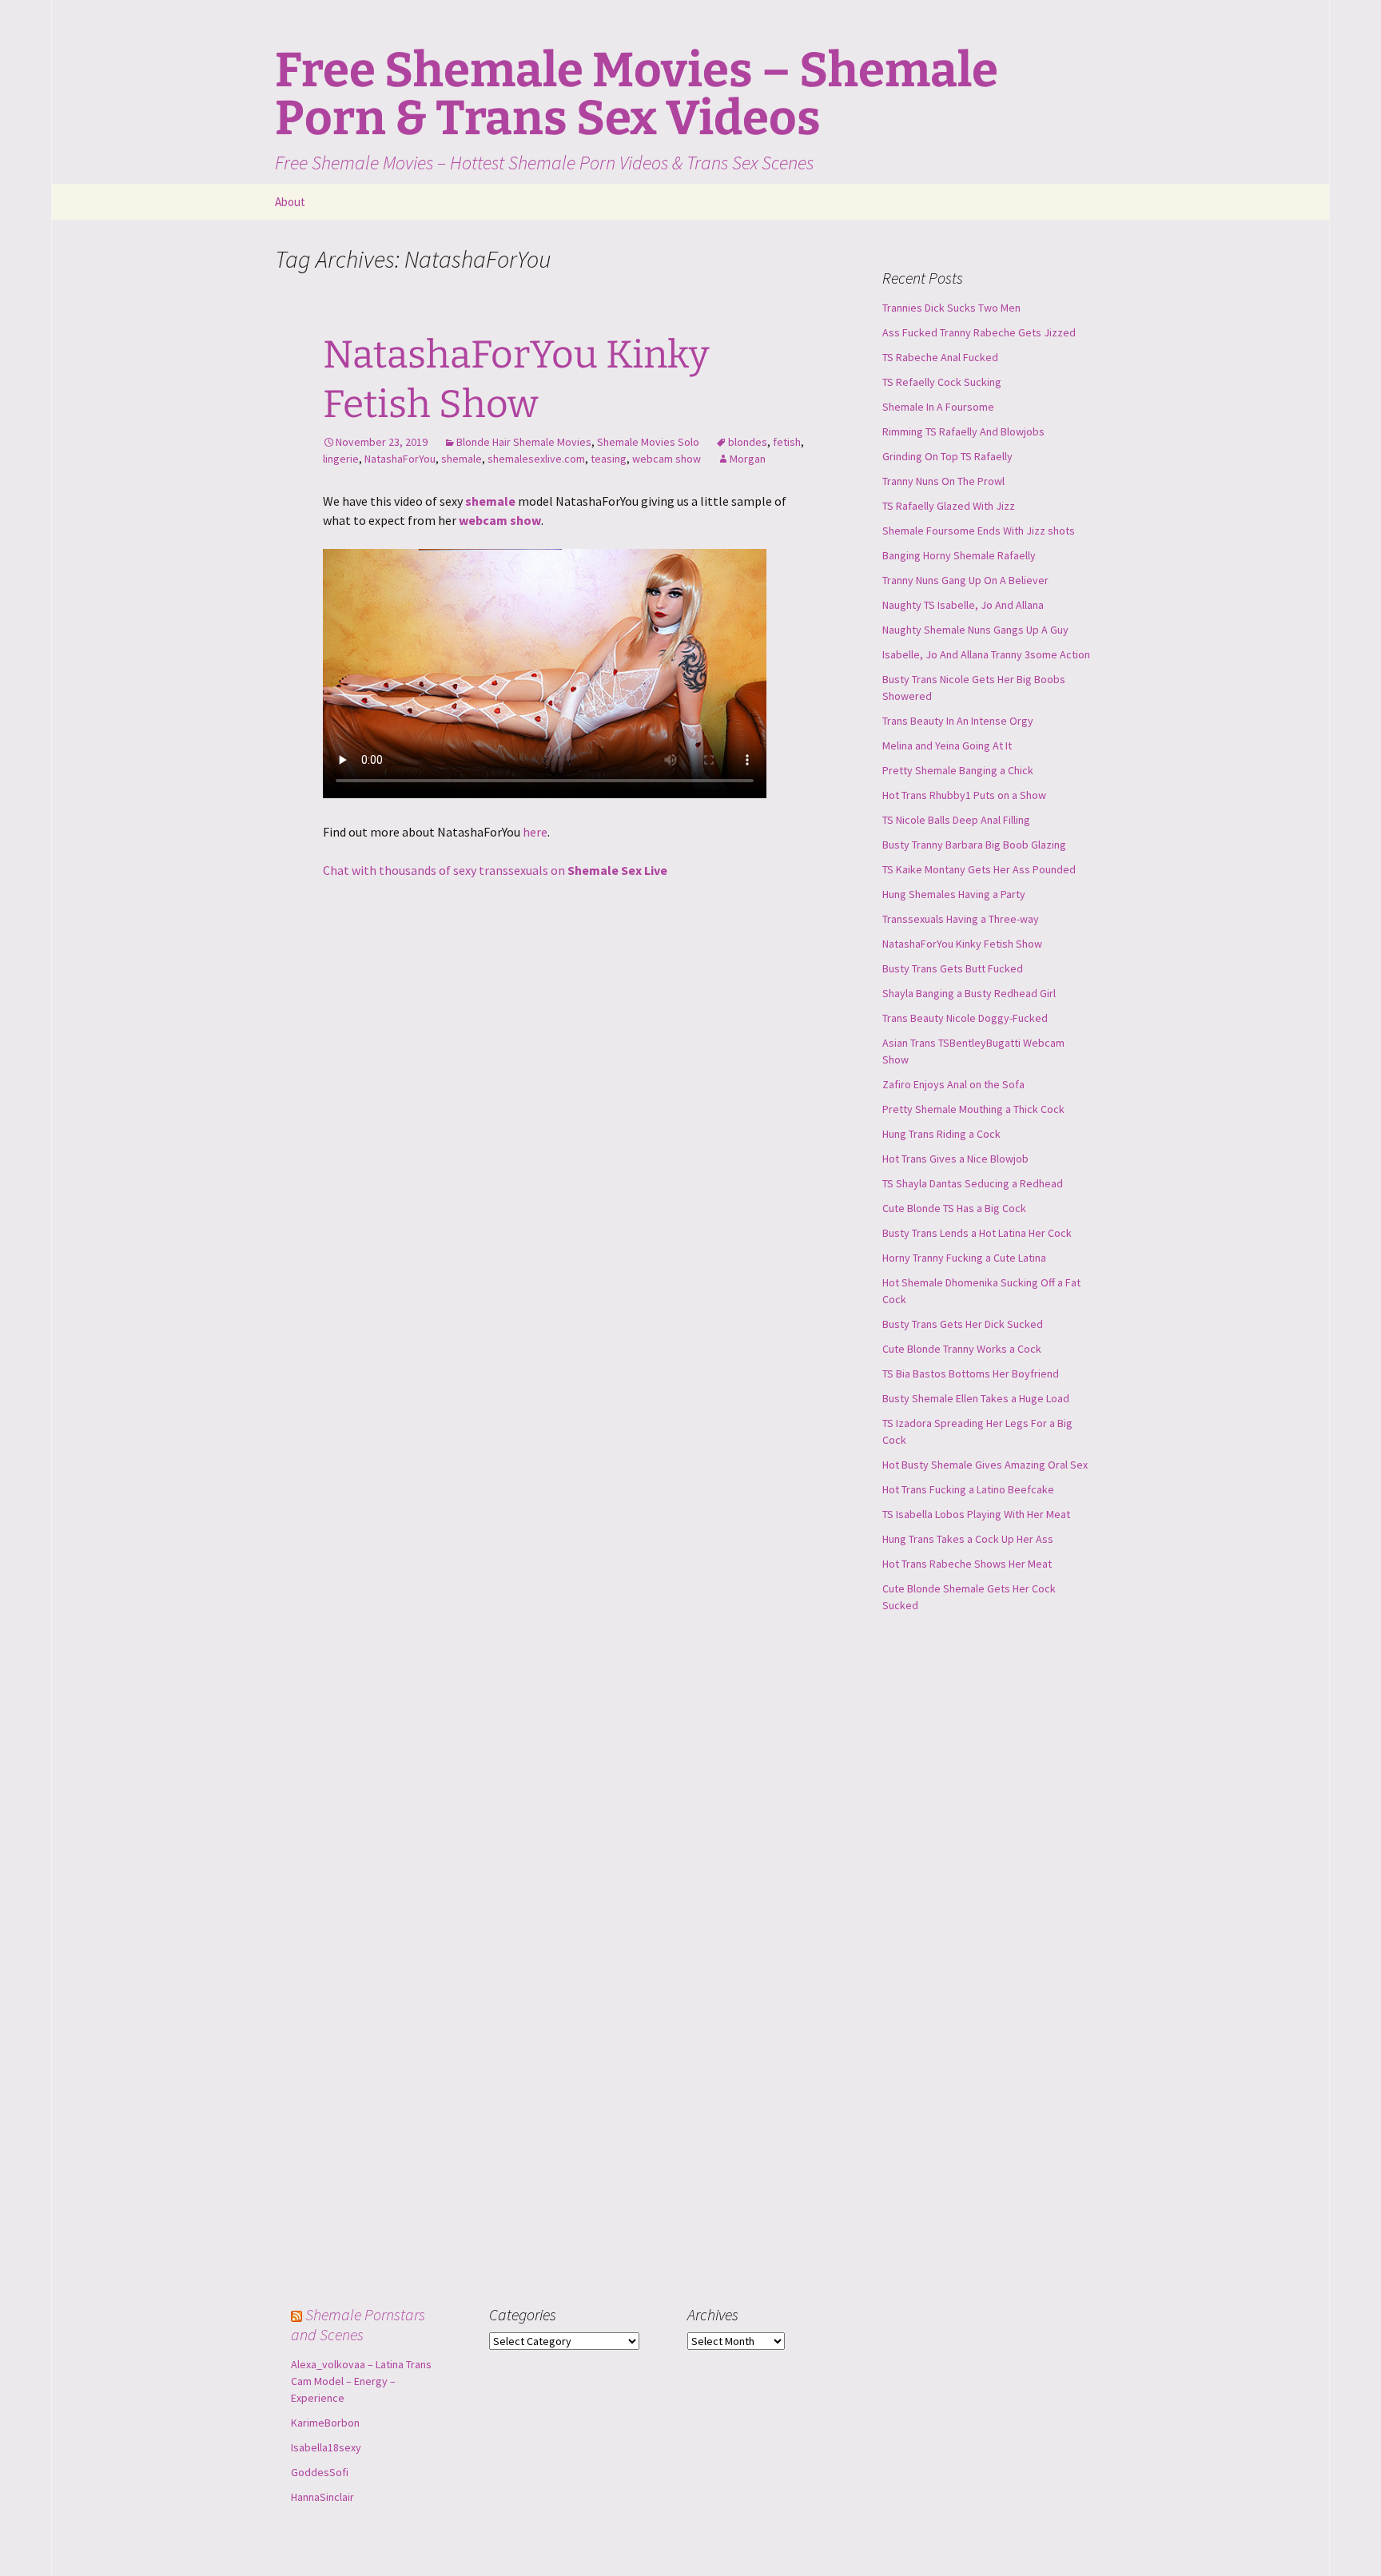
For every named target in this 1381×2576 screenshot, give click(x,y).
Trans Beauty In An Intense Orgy (958, 721)
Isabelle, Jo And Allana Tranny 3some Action (986, 654)
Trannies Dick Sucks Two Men (951, 308)
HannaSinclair (322, 2497)
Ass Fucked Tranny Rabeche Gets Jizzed (979, 332)
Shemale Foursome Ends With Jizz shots (979, 531)
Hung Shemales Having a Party (954, 894)
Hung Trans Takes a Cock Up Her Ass (968, 1539)
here (535, 832)
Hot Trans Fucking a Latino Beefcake (968, 1489)
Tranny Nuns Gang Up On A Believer (965, 580)
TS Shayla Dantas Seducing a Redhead (973, 1183)
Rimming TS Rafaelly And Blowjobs (963, 431)
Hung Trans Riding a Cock (941, 1134)
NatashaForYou (400, 459)
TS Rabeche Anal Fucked (940, 357)
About (290, 202)
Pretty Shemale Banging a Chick (958, 770)
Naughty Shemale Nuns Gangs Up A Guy (975, 630)
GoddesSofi (320, 2472)
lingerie (341, 459)
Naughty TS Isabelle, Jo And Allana (963, 605)
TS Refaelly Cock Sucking (942, 382)
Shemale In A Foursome (938, 407)
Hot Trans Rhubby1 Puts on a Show (964, 795)
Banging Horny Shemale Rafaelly (959, 555)
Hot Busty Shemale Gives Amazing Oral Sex (985, 1465)
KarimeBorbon (325, 2423)
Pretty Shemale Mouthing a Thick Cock (973, 1109)
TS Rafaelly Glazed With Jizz (949, 506)
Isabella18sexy (326, 2447)
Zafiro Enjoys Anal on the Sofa (953, 1084)
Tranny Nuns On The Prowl (943, 481)
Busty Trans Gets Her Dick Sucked (963, 1324)
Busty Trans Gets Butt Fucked (953, 968)
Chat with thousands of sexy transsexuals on (495, 870)
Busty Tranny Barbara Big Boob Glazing (974, 845)
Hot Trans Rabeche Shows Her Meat (967, 1564)
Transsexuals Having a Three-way (961, 919)
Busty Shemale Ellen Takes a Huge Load (976, 1398)
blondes (748, 442)
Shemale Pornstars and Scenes (358, 2324)
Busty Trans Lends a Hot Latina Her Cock (977, 1233)
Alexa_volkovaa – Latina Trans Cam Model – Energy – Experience (361, 2381)
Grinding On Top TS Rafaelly (947, 456)
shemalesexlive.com (536, 459)
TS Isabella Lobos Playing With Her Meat (976, 1514)
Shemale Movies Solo (648, 442)
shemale (462, 459)
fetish (787, 442)
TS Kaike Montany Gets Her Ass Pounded (979, 869)
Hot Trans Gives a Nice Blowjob (955, 1159)
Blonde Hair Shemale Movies (524, 442)
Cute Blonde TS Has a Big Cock (954, 1208)
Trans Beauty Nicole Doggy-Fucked (965, 1018)
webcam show (667, 459)
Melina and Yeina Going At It (947, 745)
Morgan (748, 459)
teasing (609, 459)
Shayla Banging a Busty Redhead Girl (969, 993)
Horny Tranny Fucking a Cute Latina (964, 1258)
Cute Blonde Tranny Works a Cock (962, 1349)
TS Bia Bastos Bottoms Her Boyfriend (971, 1373)
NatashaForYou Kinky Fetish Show (962, 944)
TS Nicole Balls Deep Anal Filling (956, 820)
